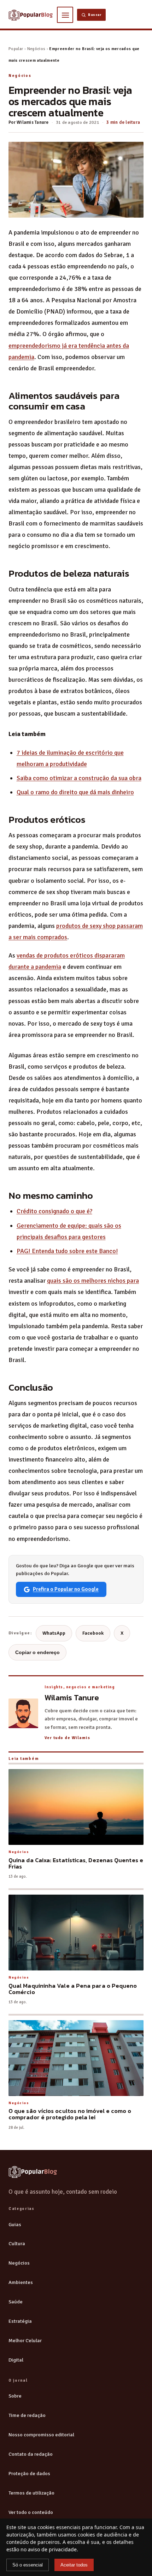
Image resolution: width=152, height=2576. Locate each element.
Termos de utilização (31, 2493)
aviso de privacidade (52, 2549)
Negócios (36, 49)
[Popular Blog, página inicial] (31, 15)
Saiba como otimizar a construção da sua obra (79, 778)
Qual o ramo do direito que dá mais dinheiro (75, 792)
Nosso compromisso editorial (41, 2435)
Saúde (16, 2302)
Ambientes (21, 2282)
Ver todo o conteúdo (31, 2512)
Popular (16, 49)
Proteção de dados (29, 2473)
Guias (15, 2224)
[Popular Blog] (33, 2172)
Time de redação (27, 2415)
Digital (16, 2360)
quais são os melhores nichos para (93, 1281)
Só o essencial (28, 2565)
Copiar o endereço (37, 1652)
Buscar (95, 15)
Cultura (17, 2243)
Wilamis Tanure (33, 122)
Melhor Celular (25, 2340)
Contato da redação (31, 2454)
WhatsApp (54, 1633)
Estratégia (20, 2321)
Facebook (93, 1633)
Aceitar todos (74, 2565)
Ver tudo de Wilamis (67, 1738)
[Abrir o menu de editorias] (65, 15)
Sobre (15, 2396)
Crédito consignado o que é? (54, 1211)
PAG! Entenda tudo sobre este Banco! (67, 1251)
